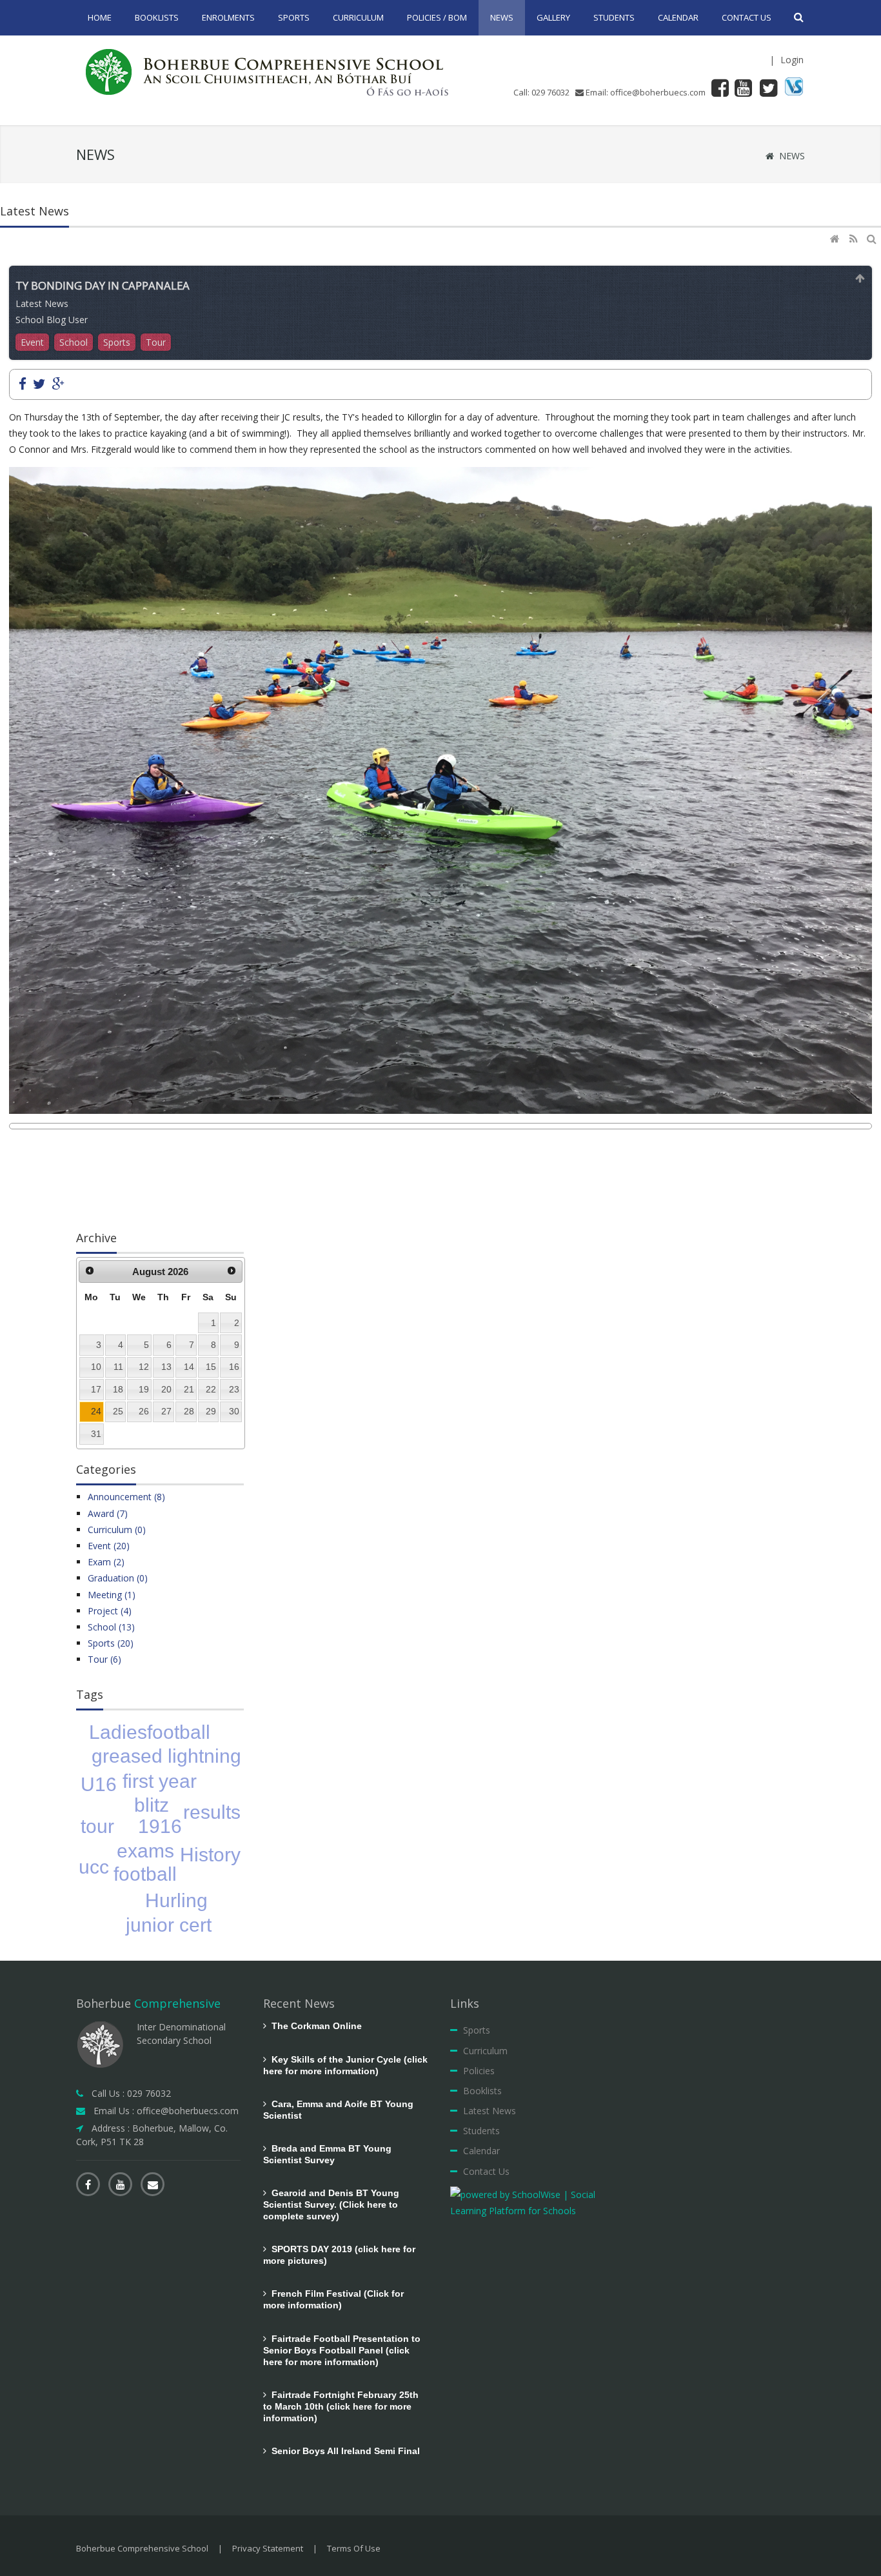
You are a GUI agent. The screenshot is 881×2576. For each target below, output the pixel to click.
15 (211, 1367)
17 (96, 1389)
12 (144, 1367)
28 (189, 1411)
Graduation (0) (118, 1578)
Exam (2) (106, 1562)
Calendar (481, 2151)
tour (97, 1826)
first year (160, 1781)
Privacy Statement (268, 2548)
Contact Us (486, 2171)
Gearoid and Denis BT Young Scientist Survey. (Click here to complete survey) (331, 2204)
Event (32, 342)
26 (144, 1411)
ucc (94, 1867)
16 (234, 1367)
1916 (160, 1826)
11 (118, 1367)
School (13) (111, 1627)
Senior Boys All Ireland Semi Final (343, 2451)
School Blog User (52, 320)
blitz (152, 1805)
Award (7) (108, 1513)
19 (144, 1389)
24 (96, 1411)
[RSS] (855, 239)
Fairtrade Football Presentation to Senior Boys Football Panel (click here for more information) (342, 2350)
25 (118, 1411)
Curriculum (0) (117, 1530)
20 (166, 1389)
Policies (479, 2071)
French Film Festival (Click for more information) (333, 2299)
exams (145, 1851)
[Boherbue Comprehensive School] (270, 71)
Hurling (176, 1900)
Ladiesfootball (150, 1732)
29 (211, 1411)
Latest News (42, 303)
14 (189, 1367)
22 (211, 1389)
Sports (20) (111, 1643)
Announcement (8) (126, 1497)
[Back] (860, 278)
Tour (156, 342)
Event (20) (109, 1546)
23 (234, 1389)
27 (166, 1411)
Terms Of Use (354, 2548)
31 (96, 1434)
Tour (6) (104, 1659)
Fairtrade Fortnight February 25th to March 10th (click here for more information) (341, 2406)
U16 (99, 1784)
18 (118, 1389)
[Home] (836, 239)
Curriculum (485, 2051)
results (212, 1812)
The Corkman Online (314, 2026)
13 (166, 1367)
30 (234, 1411)
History (210, 1855)
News (792, 156)
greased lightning (166, 1756)
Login (792, 60)
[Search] (873, 239)
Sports (117, 342)
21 (189, 1389)
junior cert (169, 1925)
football (145, 1874)
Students (481, 2131)
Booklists (482, 2091)
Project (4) (110, 1611)
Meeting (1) (112, 1595)
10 (96, 1367)
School (74, 342)
